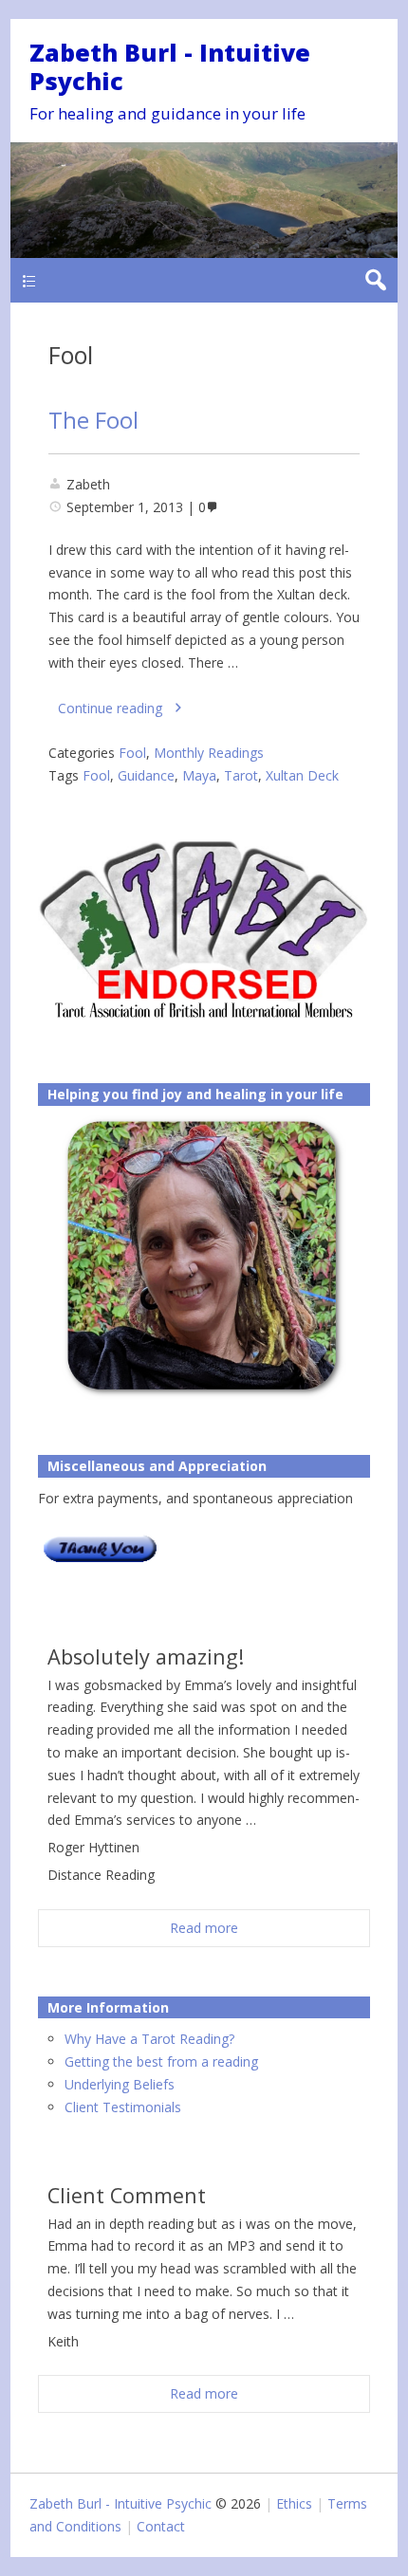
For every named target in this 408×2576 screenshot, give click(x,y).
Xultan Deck (302, 775)
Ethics (294, 2503)
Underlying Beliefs (120, 2084)
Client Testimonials (123, 2107)
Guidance (146, 775)
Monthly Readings (209, 753)
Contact (161, 2526)
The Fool (93, 420)
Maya (199, 775)
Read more (204, 1928)
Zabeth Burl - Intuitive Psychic (170, 66)
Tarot (241, 775)
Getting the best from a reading (161, 2061)
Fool (132, 753)
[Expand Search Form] (375, 280)
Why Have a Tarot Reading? (149, 2039)
